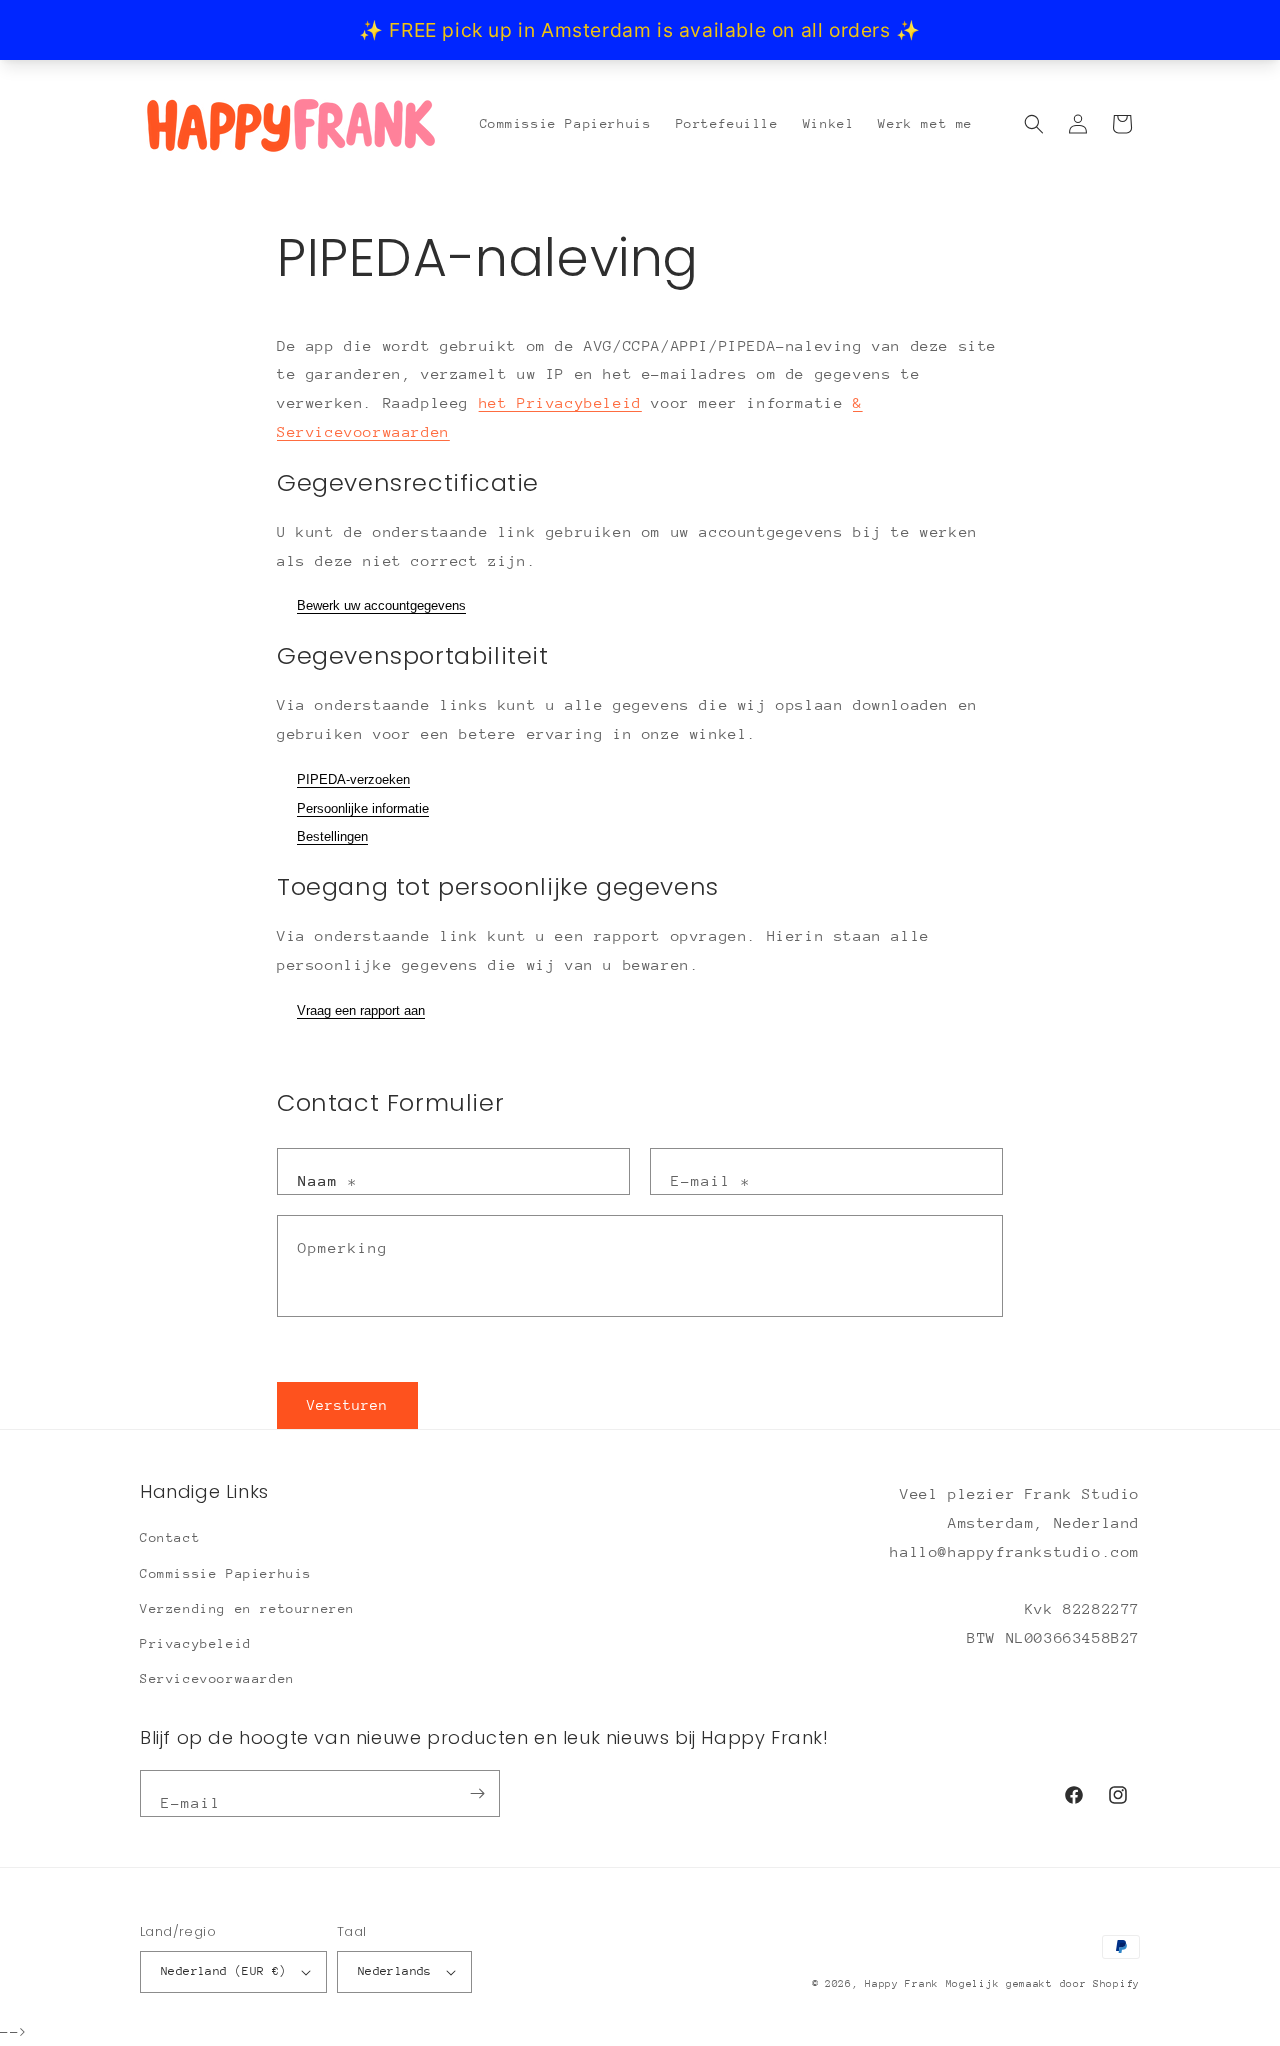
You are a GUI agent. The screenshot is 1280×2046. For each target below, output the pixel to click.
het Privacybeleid (560, 402)
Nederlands (395, 1971)
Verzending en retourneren (247, 1608)
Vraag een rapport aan (361, 1010)
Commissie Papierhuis (226, 1573)
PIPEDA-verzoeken (353, 779)
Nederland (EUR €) (224, 1971)
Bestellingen (332, 836)
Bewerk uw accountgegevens (381, 605)
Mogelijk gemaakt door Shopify (1043, 1984)
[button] (1034, 124)
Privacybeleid (196, 1643)
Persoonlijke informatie (363, 808)
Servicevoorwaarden (217, 1678)
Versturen (347, 1405)
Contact (170, 1537)
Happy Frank (905, 1984)
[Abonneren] (477, 1793)
